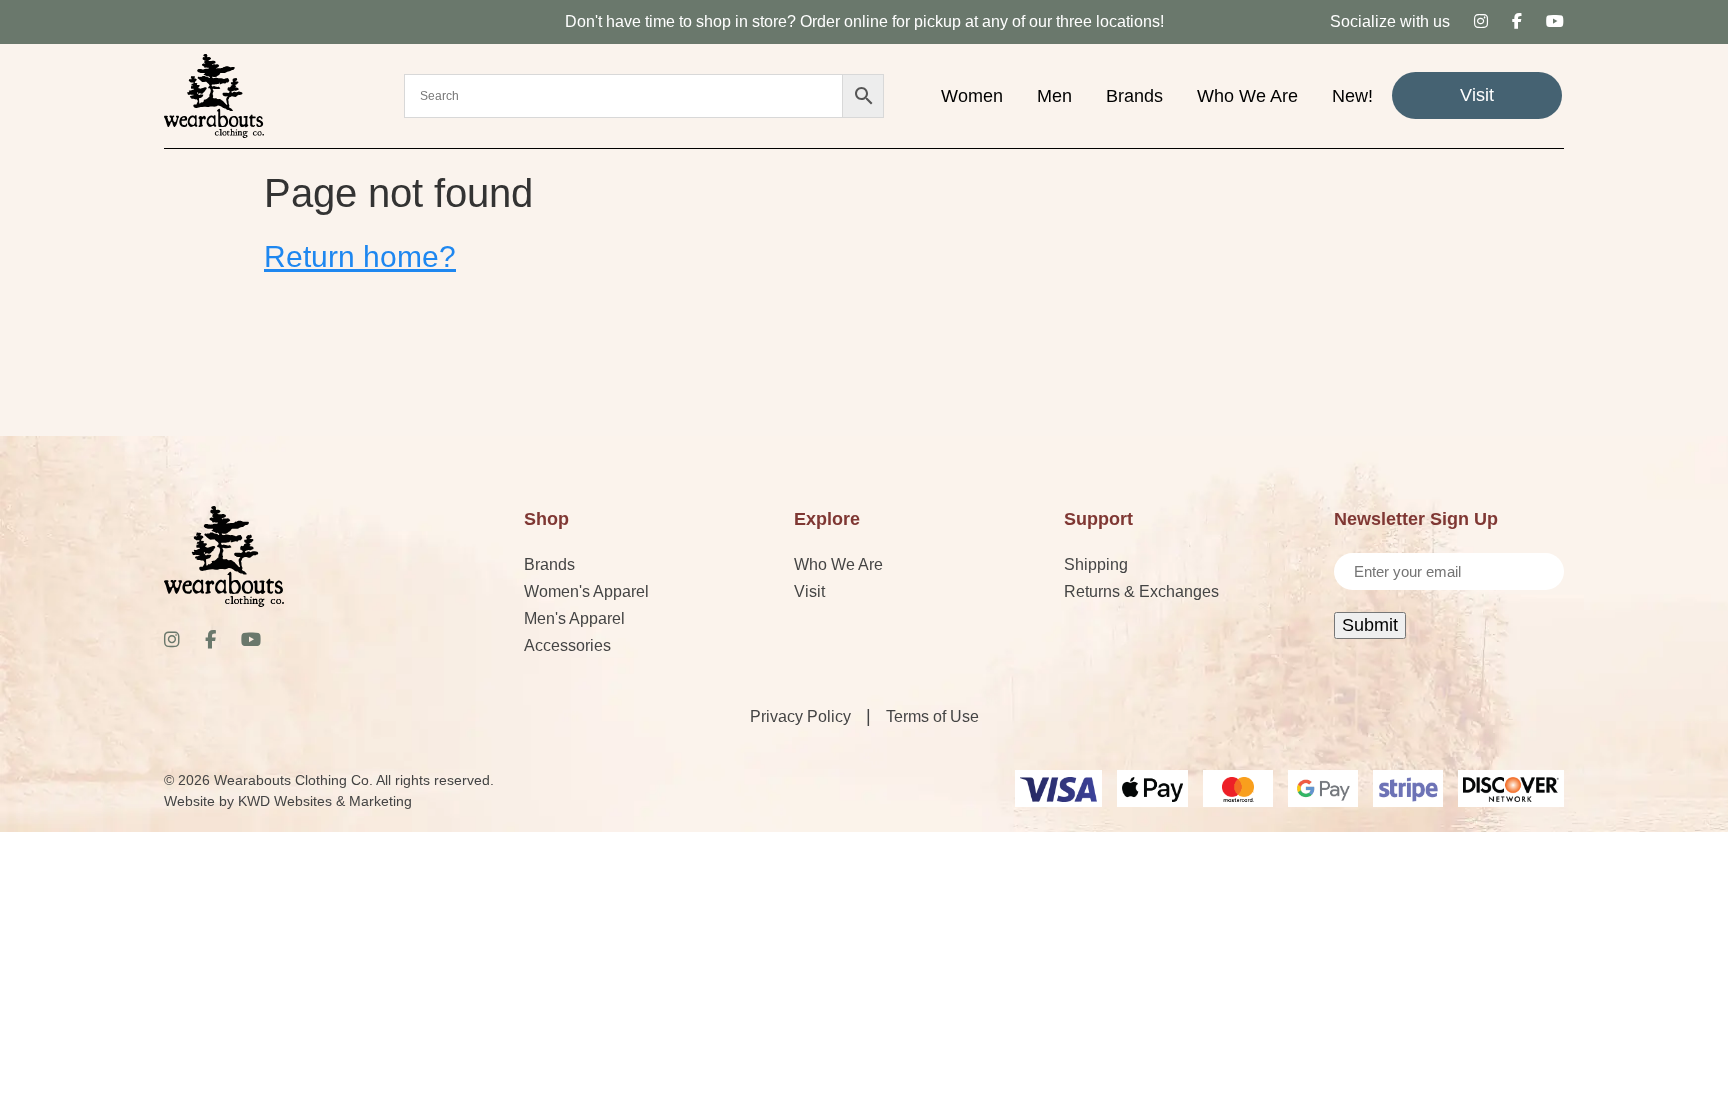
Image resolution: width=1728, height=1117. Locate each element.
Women (972, 96)
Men (1054, 96)
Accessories (567, 645)
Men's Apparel (574, 618)
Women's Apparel (586, 591)
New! (1352, 96)
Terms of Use (932, 716)
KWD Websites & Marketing (325, 801)
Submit (1370, 625)
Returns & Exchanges (1141, 591)
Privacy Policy (800, 716)
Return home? (360, 256)
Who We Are (1247, 96)
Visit (1477, 95)
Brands (1134, 96)
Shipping (1096, 564)
